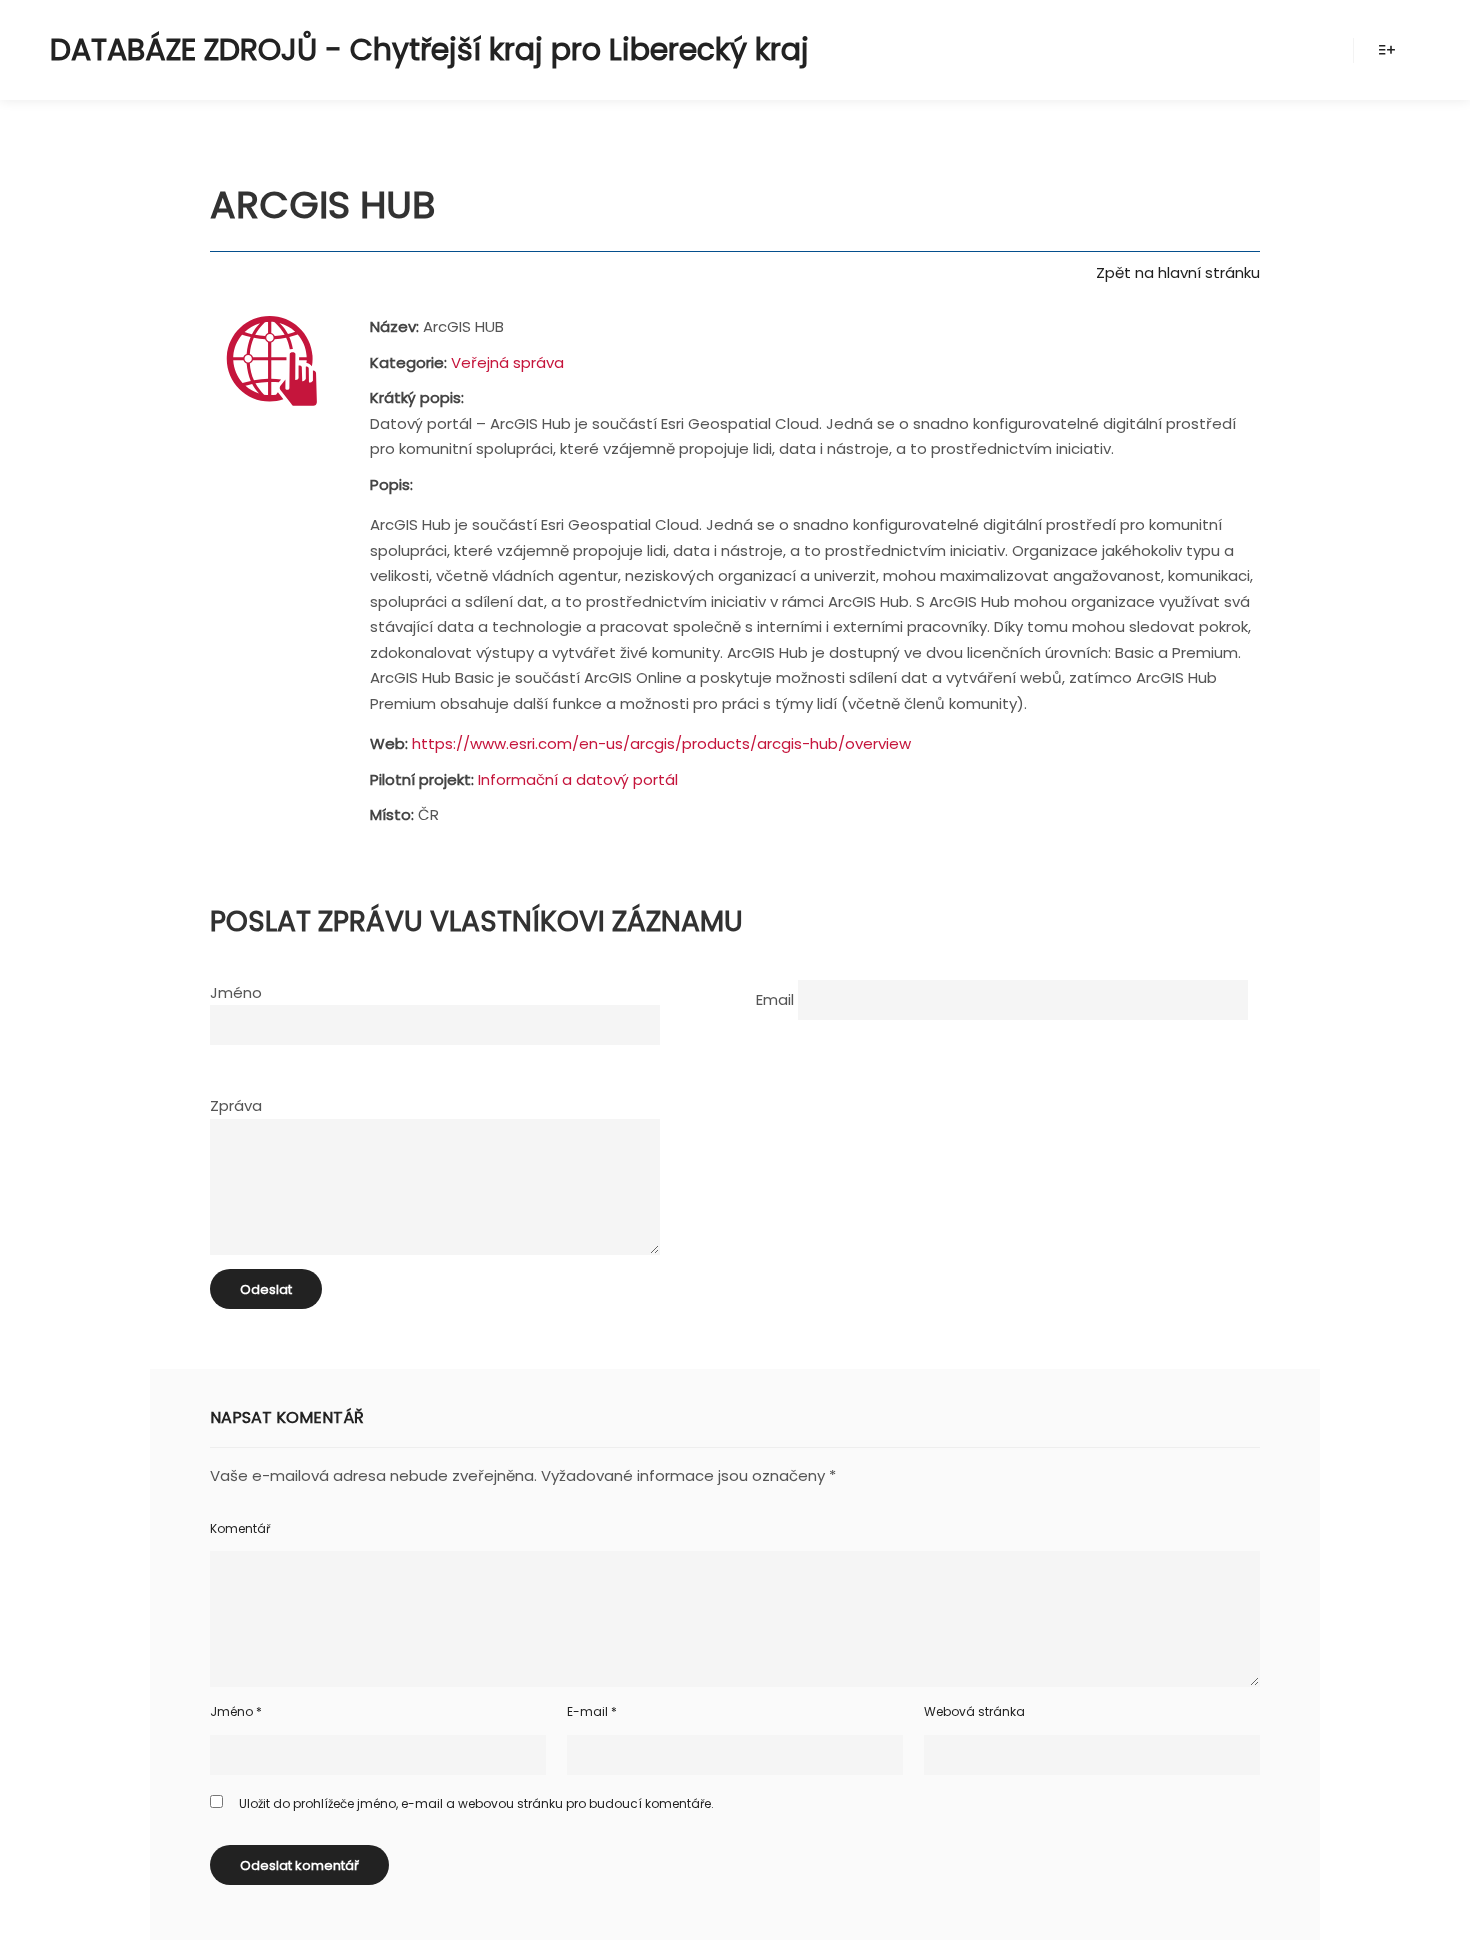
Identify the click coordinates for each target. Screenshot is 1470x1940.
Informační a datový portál (578, 779)
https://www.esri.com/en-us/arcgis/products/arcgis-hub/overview (661, 743)
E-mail (592, 1711)
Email (775, 999)
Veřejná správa (507, 362)
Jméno (236, 992)
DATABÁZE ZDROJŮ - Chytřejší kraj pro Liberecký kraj (300, 49)
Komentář (240, 1528)
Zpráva (236, 1105)
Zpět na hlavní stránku (1178, 272)
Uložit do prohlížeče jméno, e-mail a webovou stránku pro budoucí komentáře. (476, 1803)
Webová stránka (974, 1711)
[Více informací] (1387, 50)
